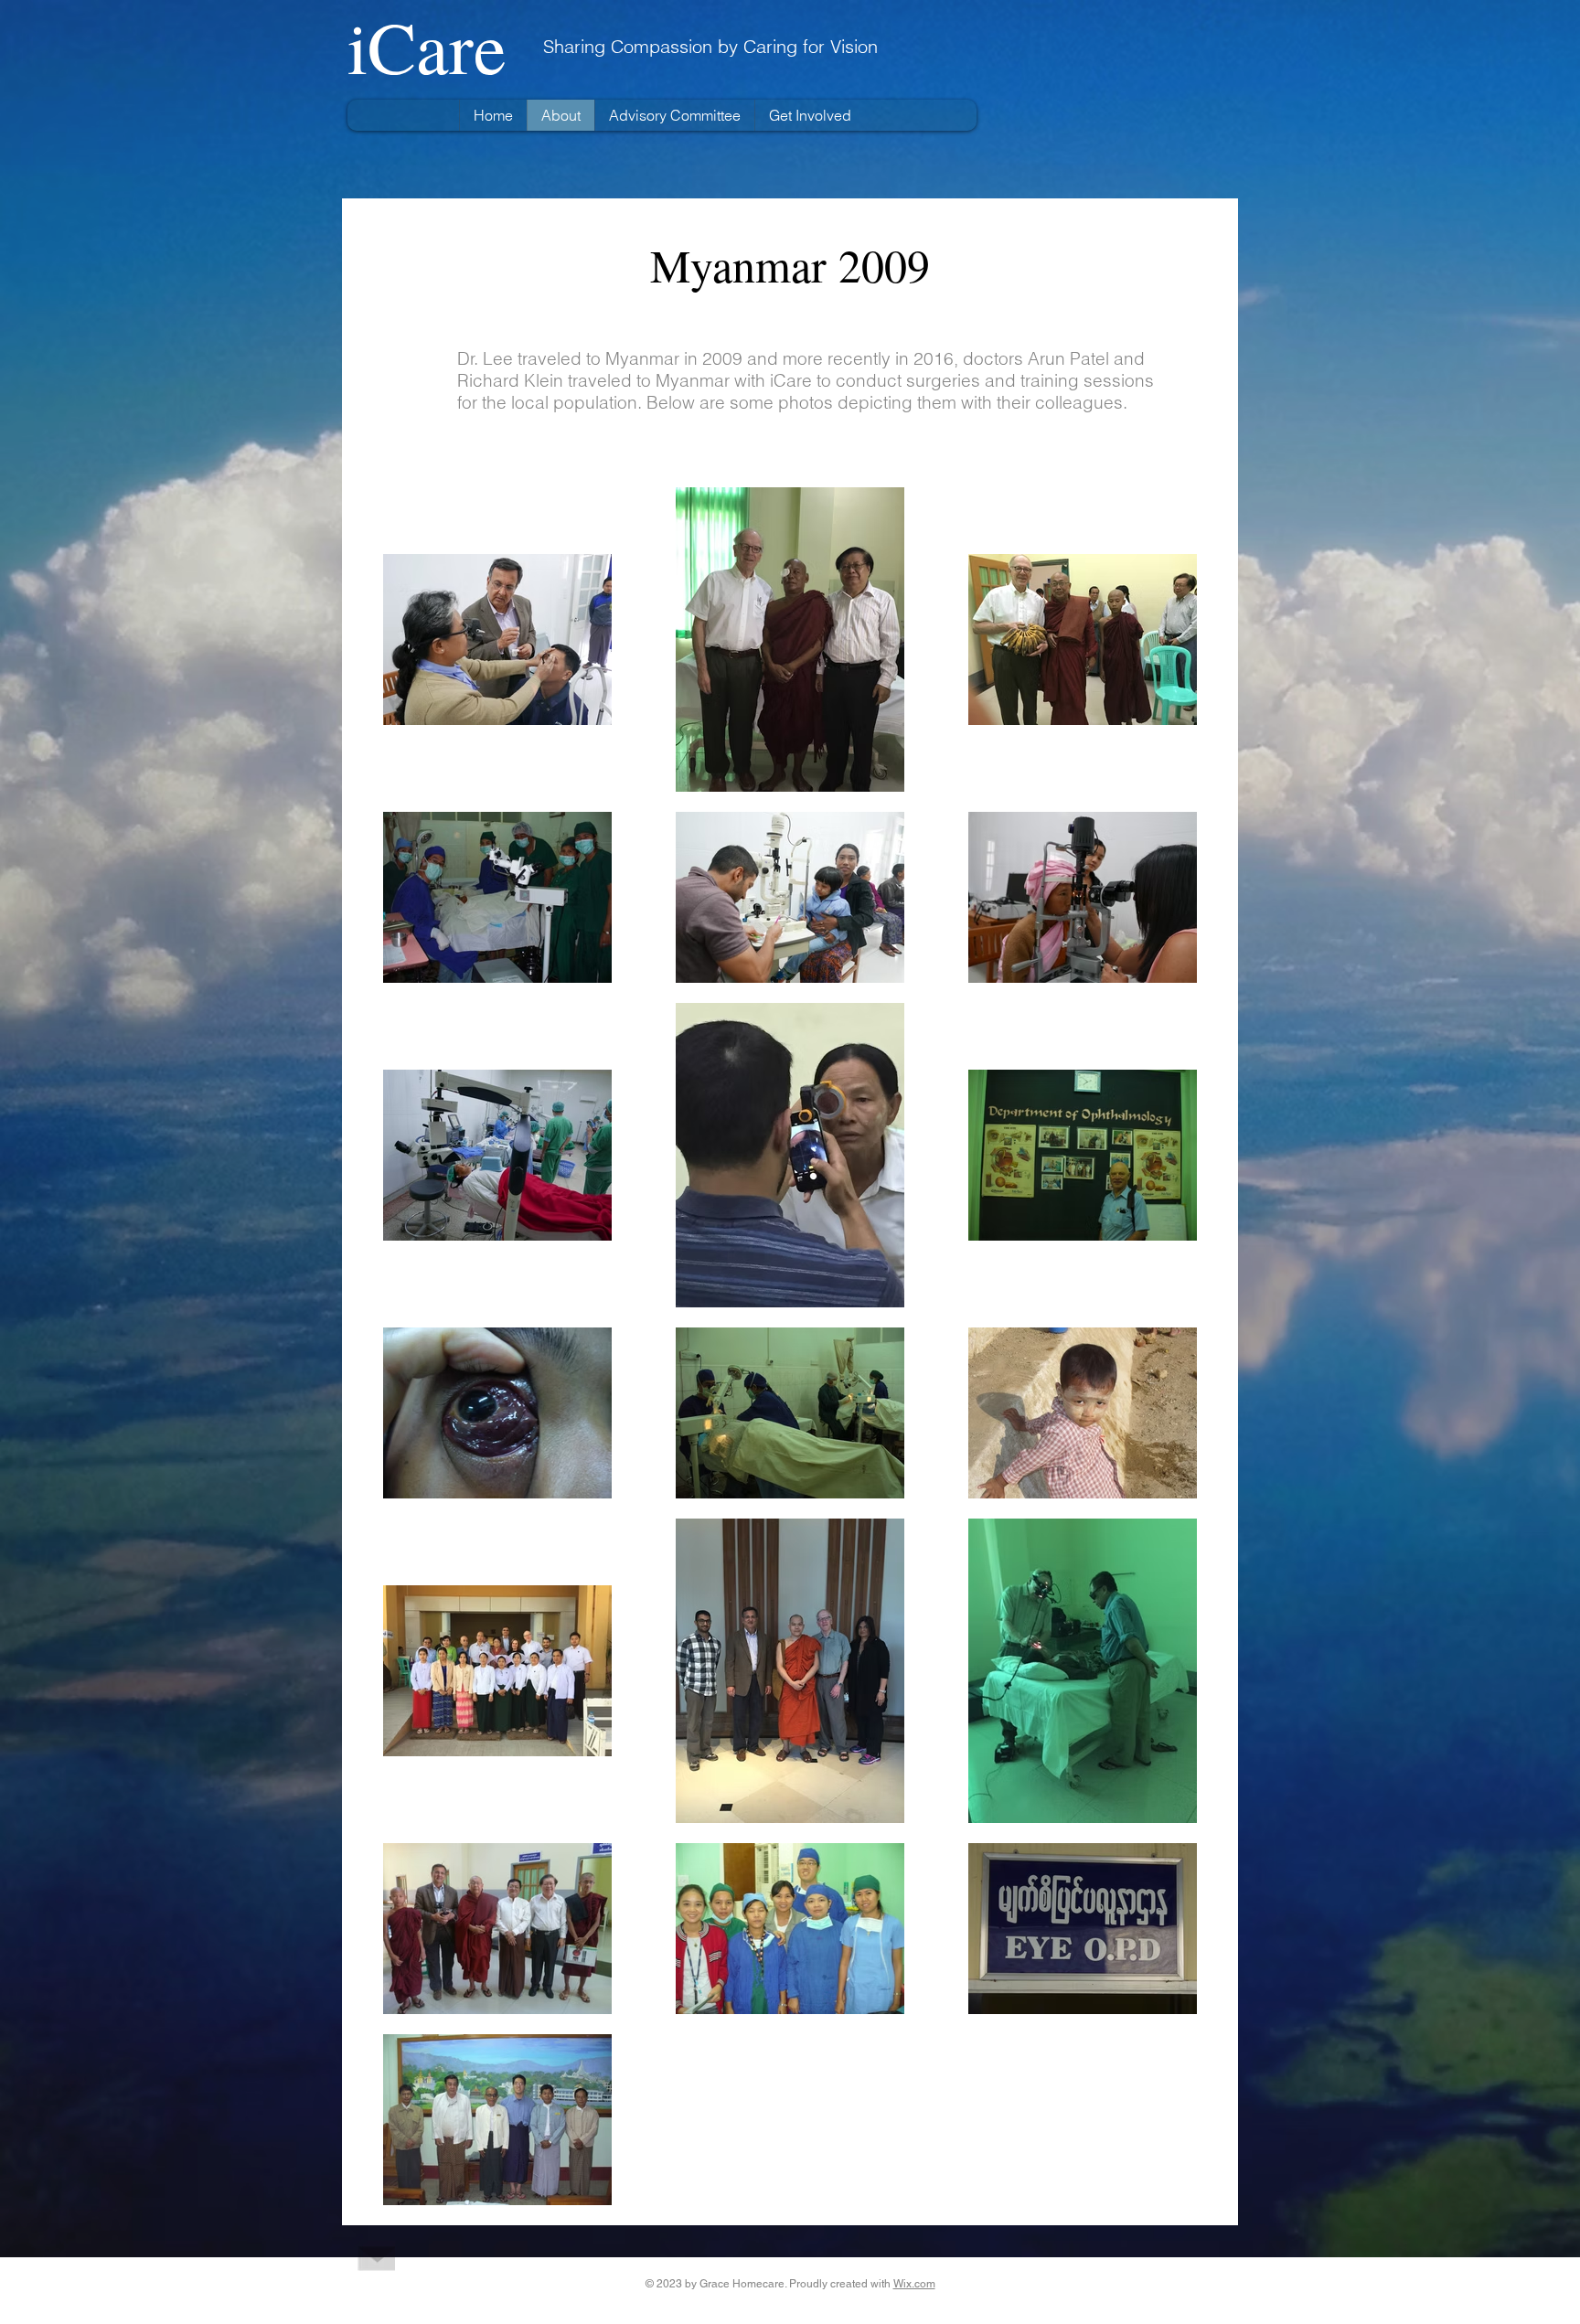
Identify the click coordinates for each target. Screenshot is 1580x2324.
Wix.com (914, 2284)
